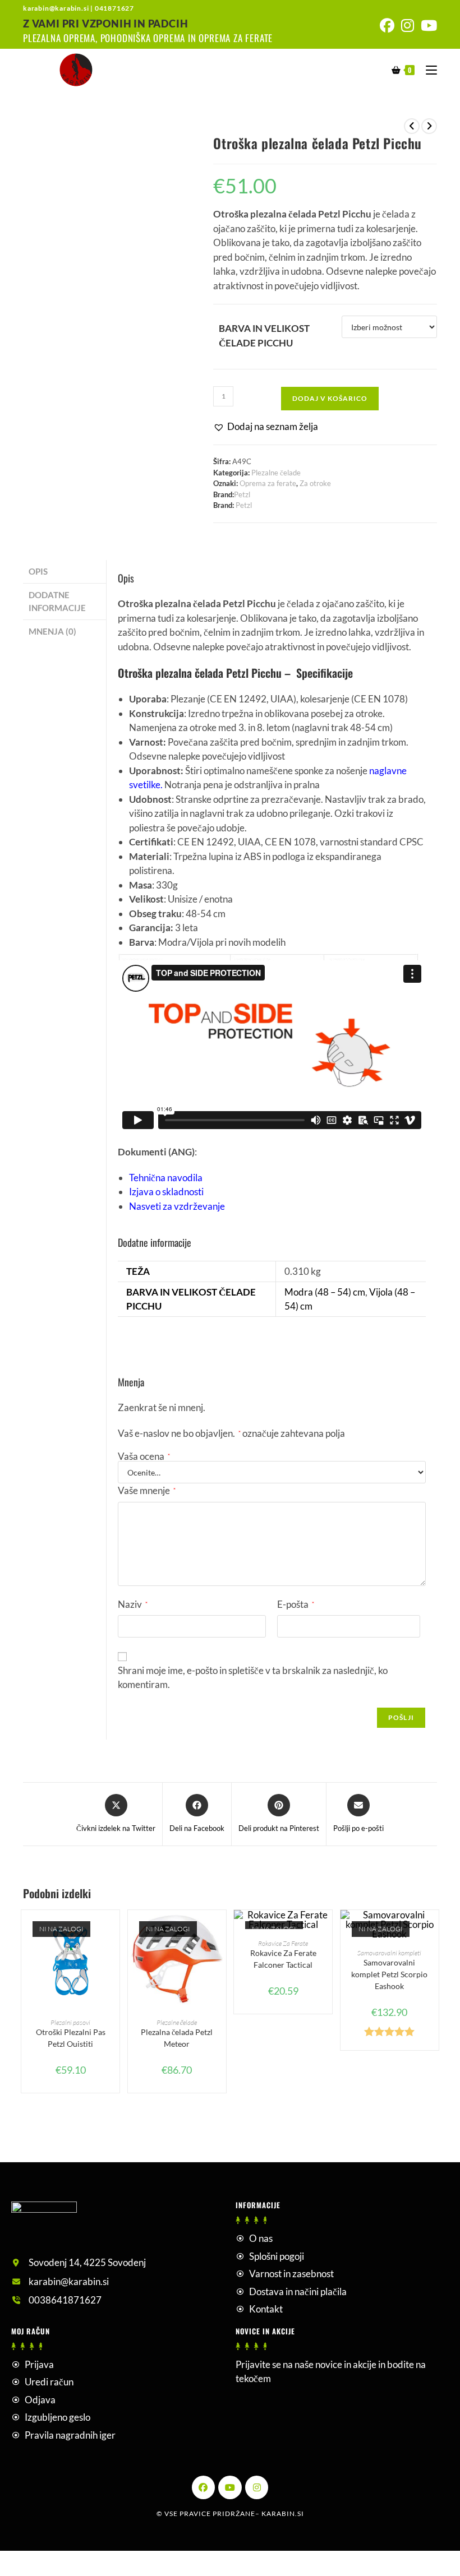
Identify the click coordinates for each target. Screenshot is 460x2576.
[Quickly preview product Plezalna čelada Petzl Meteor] (220, 1930)
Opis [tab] (38, 571)
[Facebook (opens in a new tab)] (387, 26)
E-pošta (296, 1604)
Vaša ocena (144, 1456)
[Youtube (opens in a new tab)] (427, 26)
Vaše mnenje (147, 1490)
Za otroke (315, 483)
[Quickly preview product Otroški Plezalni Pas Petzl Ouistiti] (114, 1930)
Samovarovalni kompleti (389, 1953)
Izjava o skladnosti (166, 1192)
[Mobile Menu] (427, 69)
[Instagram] (257, 2487)
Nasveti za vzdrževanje (177, 1206)
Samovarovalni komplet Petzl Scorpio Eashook (389, 1974)
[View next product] (429, 126)
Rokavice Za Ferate (283, 1943)
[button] (266, 427)
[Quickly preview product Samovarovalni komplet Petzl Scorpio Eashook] (433, 1930)
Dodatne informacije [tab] (57, 601)
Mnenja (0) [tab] (52, 631)
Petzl (242, 494)
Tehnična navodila (166, 1178)
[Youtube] (230, 2487)
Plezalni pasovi (70, 2022)
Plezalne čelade (276, 473)
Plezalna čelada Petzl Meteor (177, 2038)
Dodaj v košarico (330, 398)
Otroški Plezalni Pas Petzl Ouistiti (71, 2038)
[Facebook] (204, 2487)
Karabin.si (283, 2513)
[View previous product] (412, 126)
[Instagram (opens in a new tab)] (408, 26)
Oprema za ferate (268, 483)
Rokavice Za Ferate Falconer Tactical (283, 1959)
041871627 (114, 8)
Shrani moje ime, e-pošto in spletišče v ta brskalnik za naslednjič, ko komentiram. (253, 1678)
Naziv (133, 1604)
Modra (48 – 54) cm (325, 1292)
